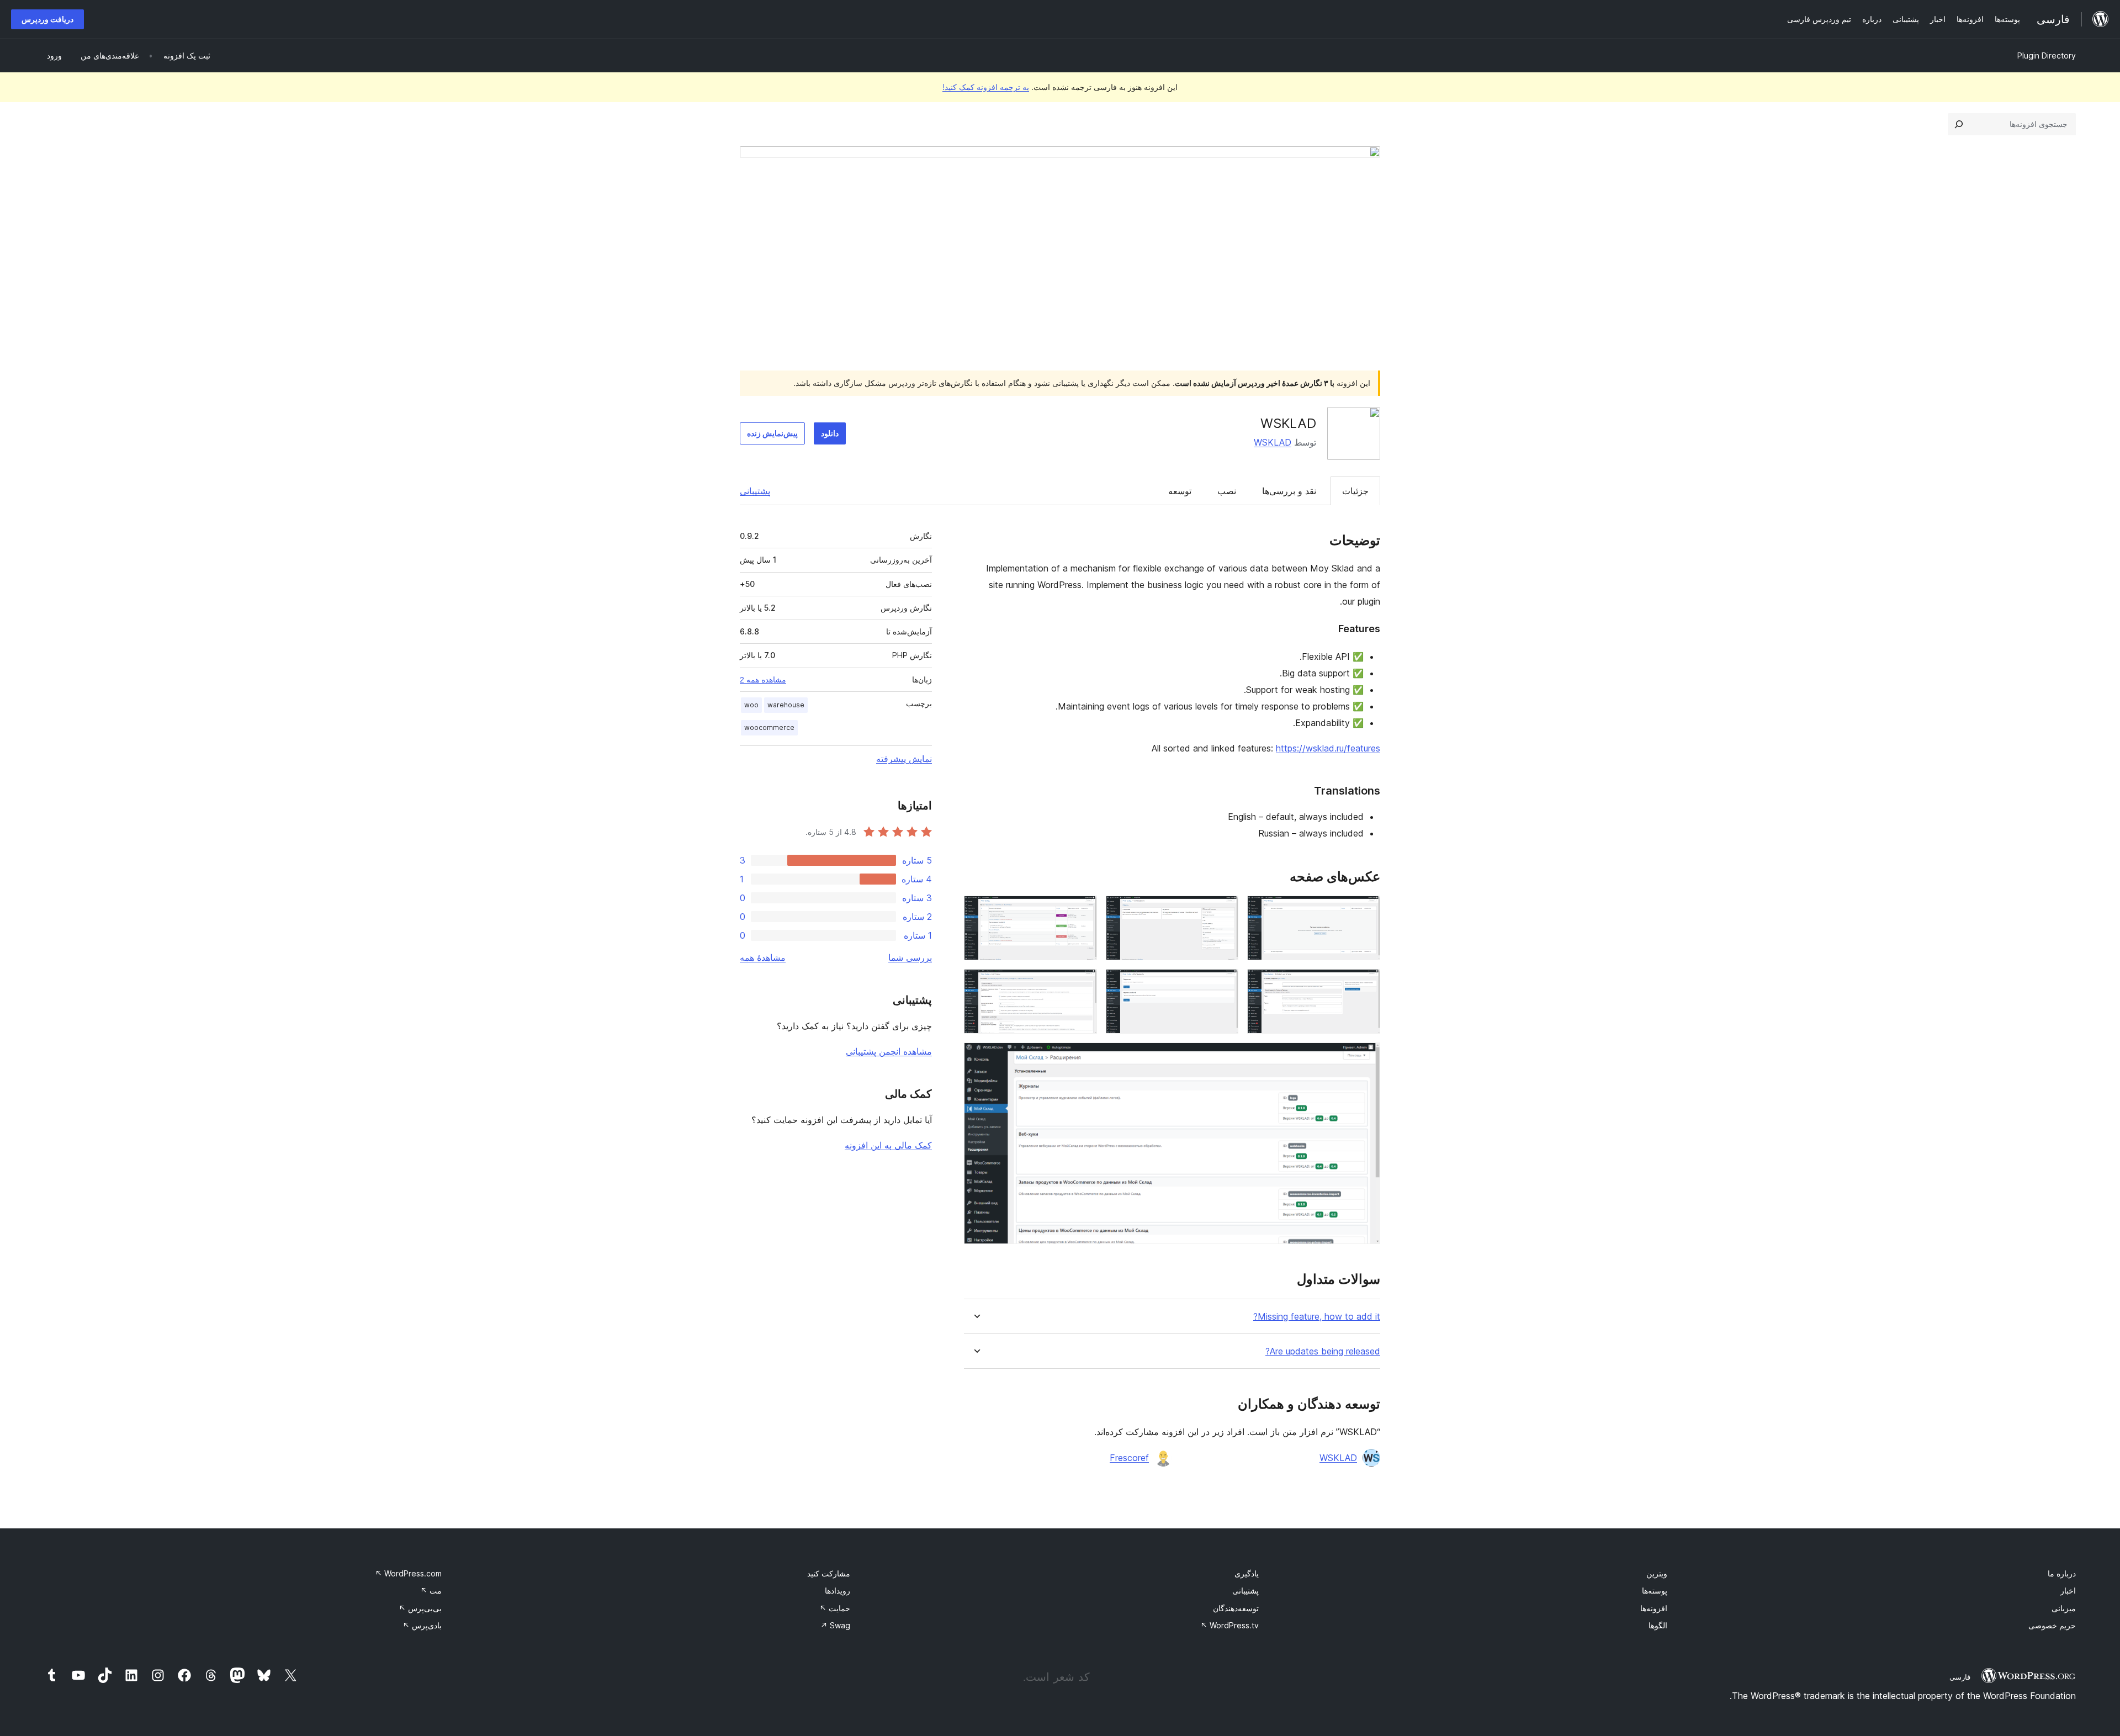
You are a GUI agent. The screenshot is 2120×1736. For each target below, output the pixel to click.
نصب (1227, 491)
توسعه (1180, 491)
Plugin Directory (2047, 55)
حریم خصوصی (2052, 1625)
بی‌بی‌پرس (420, 1608)
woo (751, 705)
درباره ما (2062, 1573)
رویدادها (838, 1591)
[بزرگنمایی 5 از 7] (1223, 984)
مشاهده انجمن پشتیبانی (889, 1051)
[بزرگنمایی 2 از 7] (1223, 911)
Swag (835, 1625)
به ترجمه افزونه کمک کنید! (986, 87)
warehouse (786, 705)
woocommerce (769, 727)
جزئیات (1355, 491)
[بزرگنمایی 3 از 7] (1082, 911)
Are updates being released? (1323, 1351)
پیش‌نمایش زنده (772, 433)
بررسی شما (910, 957)
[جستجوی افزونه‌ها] (1959, 124)
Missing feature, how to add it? (1317, 1317)
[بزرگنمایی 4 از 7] (1365, 984)
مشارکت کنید (829, 1573)
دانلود (830, 433)
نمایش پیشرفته (904, 759)
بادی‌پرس (422, 1625)
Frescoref (1129, 1458)
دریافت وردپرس (47, 19)
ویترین (1657, 1573)
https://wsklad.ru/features (1328, 748)
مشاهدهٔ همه (763, 957)
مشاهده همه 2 (763, 680)
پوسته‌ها (1655, 1591)
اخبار (2068, 1591)
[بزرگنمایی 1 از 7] (1365, 911)
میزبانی (2064, 1608)
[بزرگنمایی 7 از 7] (1365, 1057)
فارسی (1960, 1677)
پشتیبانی (755, 491)
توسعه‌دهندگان (1236, 1608)
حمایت (835, 1608)
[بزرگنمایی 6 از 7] (1082, 984)
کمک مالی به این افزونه (888, 1145)
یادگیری (1247, 1573)
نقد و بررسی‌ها (1289, 491)
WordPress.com (408, 1573)
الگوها (1658, 1625)
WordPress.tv (1229, 1625)
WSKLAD (1273, 442)
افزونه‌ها (1654, 1608)
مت (431, 1591)
